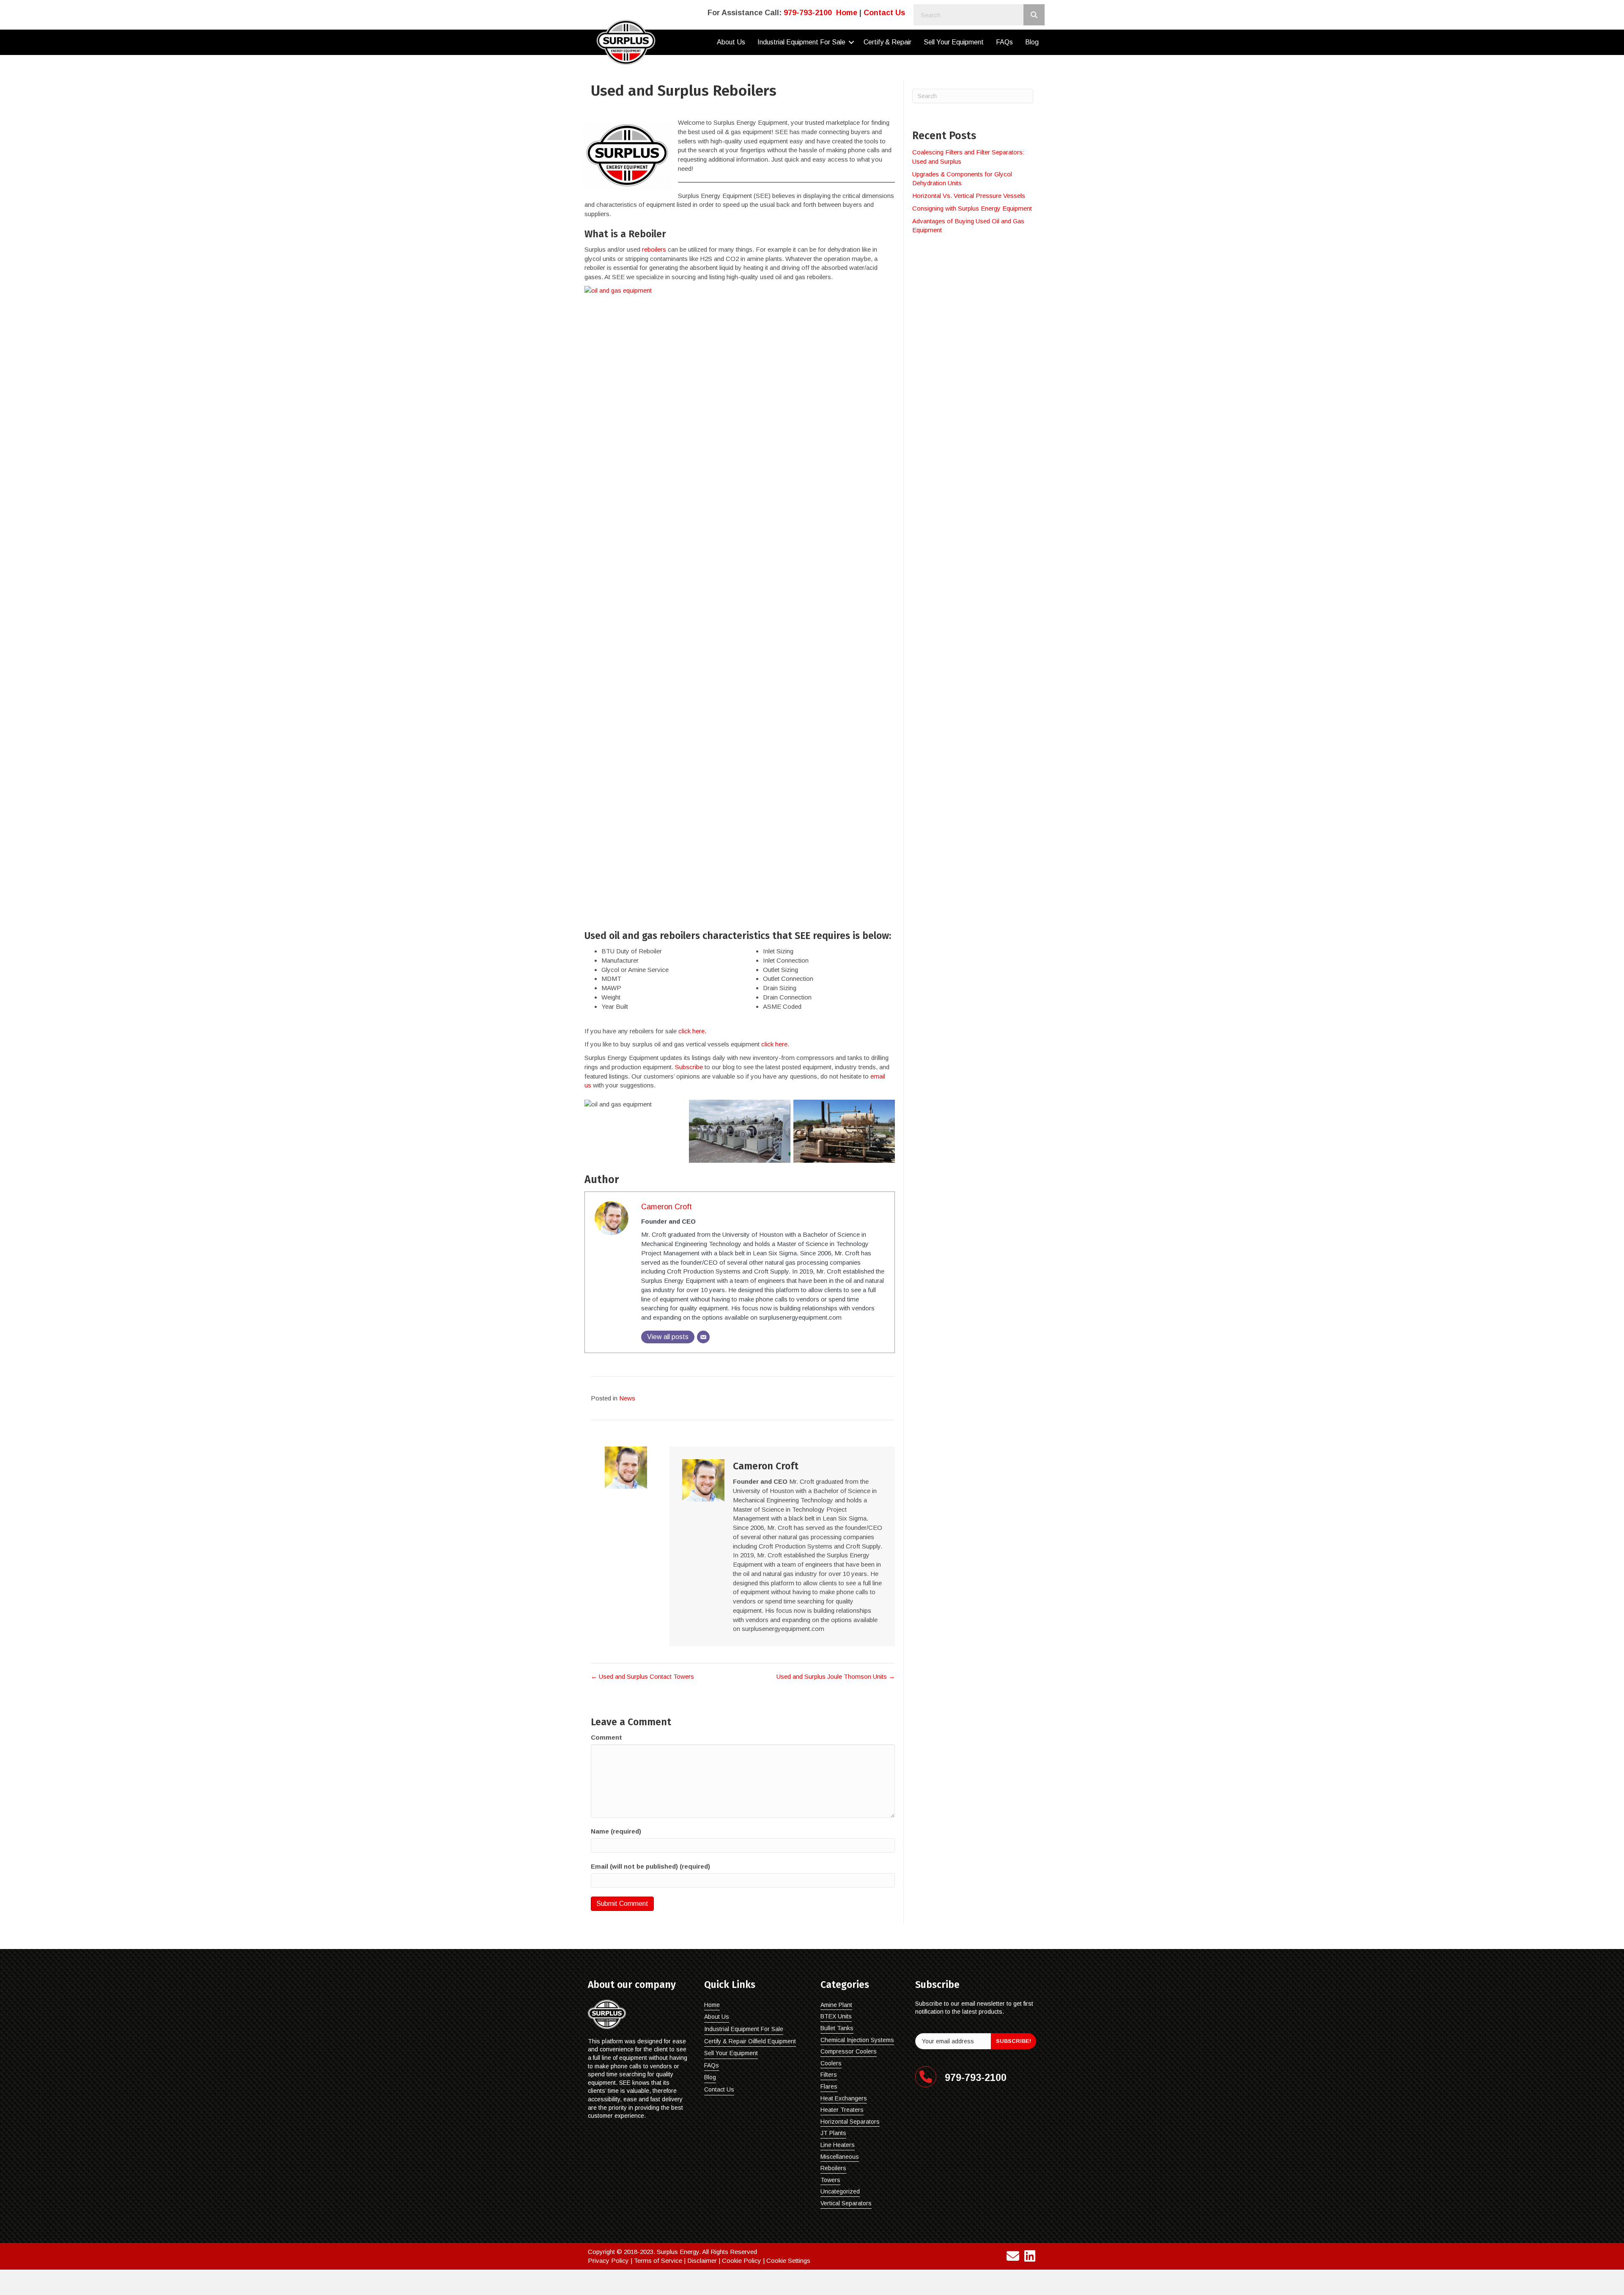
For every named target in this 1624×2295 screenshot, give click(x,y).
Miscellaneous (840, 2157)
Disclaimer (702, 2261)
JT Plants (833, 2133)
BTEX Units (836, 2016)
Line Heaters (838, 2145)
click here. (692, 1031)
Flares (829, 2086)
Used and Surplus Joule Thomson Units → (836, 1676)
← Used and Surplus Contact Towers (642, 1676)
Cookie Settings (788, 2261)
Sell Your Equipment (954, 42)
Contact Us (884, 13)
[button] (851, 42)
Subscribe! (1014, 2041)
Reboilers (833, 2168)
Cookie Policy (742, 2261)
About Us (731, 42)
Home (847, 13)
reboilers (654, 249)
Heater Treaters (842, 2110)
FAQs (1004, 42)
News (627, 1398)
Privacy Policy (608, 2261)
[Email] (703, 1337)
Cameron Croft (667, 1207)
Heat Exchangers (844, 2098)
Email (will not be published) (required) (650, 1866)
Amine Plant (836, 2005)
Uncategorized (840, 2191)
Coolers (831, 2063)
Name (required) (616, 1831)
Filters (829, 2075)
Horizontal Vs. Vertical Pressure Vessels (969, 196)
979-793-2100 (808, 13)
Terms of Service (658, 2261)
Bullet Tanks (837, 2028)
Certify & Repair (887, 42)
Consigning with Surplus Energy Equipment (972, 208)
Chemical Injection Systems (857, 2040)
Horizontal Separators (850, 2122)
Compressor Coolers (849, 2051)
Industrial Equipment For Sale (801, 42)
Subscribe (689, 1067)
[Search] (1034, 15)
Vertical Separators (846, 2203)
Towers (830, 2180)
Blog (1032, 42)
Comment (606, 1737)
